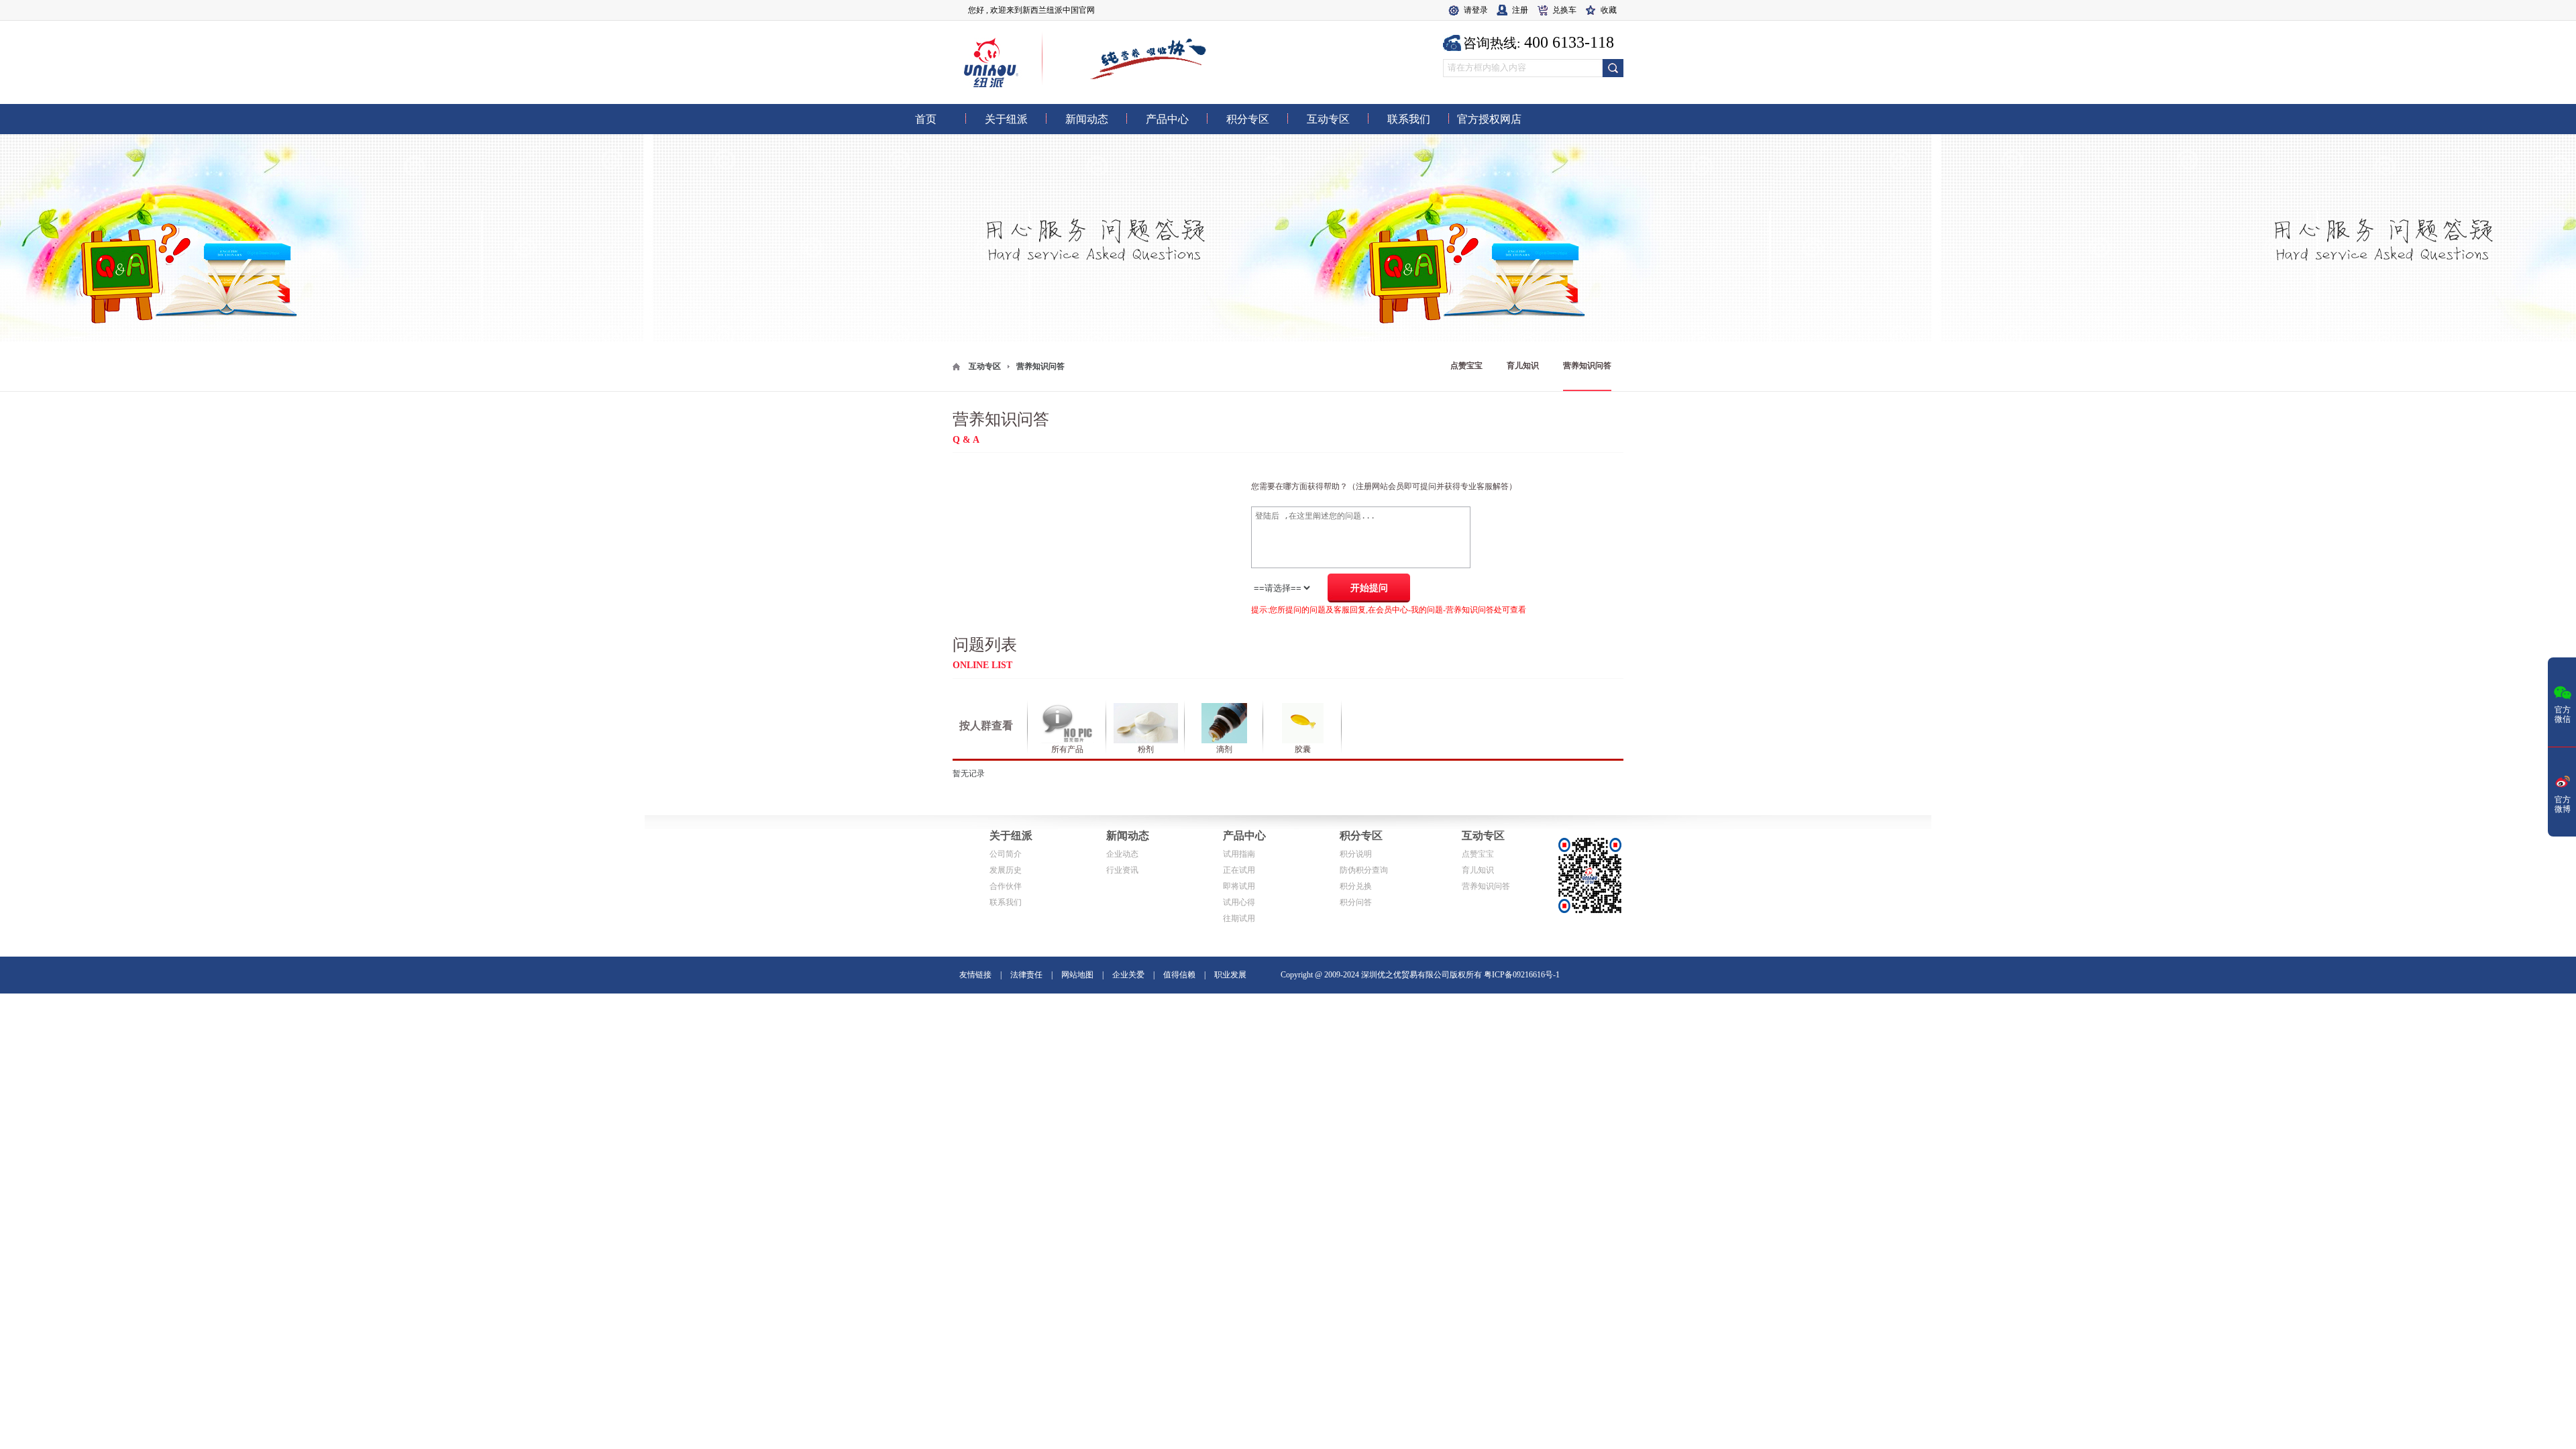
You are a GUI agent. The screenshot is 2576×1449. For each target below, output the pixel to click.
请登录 (1476, 10)
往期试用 (1239, 918)
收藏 (1609, 10)
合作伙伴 (1006, 886)
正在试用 (1239, 870)
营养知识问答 (1587, 366)
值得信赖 (1179, 975)
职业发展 (1230, 975)
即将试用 (1239, 886)
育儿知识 (1523, 366)
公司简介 (1006, 854)
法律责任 (1026, 975)
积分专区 (1361, 836)
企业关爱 (1128, 975)
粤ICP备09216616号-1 (1522, 975)
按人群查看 (986, 726)
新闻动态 (1128, 836)
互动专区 (985, 366)
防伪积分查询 (1364, 870)
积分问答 (1356, 902)
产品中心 (1244, 836)
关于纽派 (1011, 836)
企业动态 (1122, 854)
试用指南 (1239, 854)
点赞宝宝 (1466, 366)
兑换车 (1564, 10)
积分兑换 (1356, 886)
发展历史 (1006, 870)
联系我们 (1006, 902)
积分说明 (1356, 854)
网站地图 (1077, 975)
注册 (1520, 10)
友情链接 (975, 975)
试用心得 (1239, 902)
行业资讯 (1122, 870)
